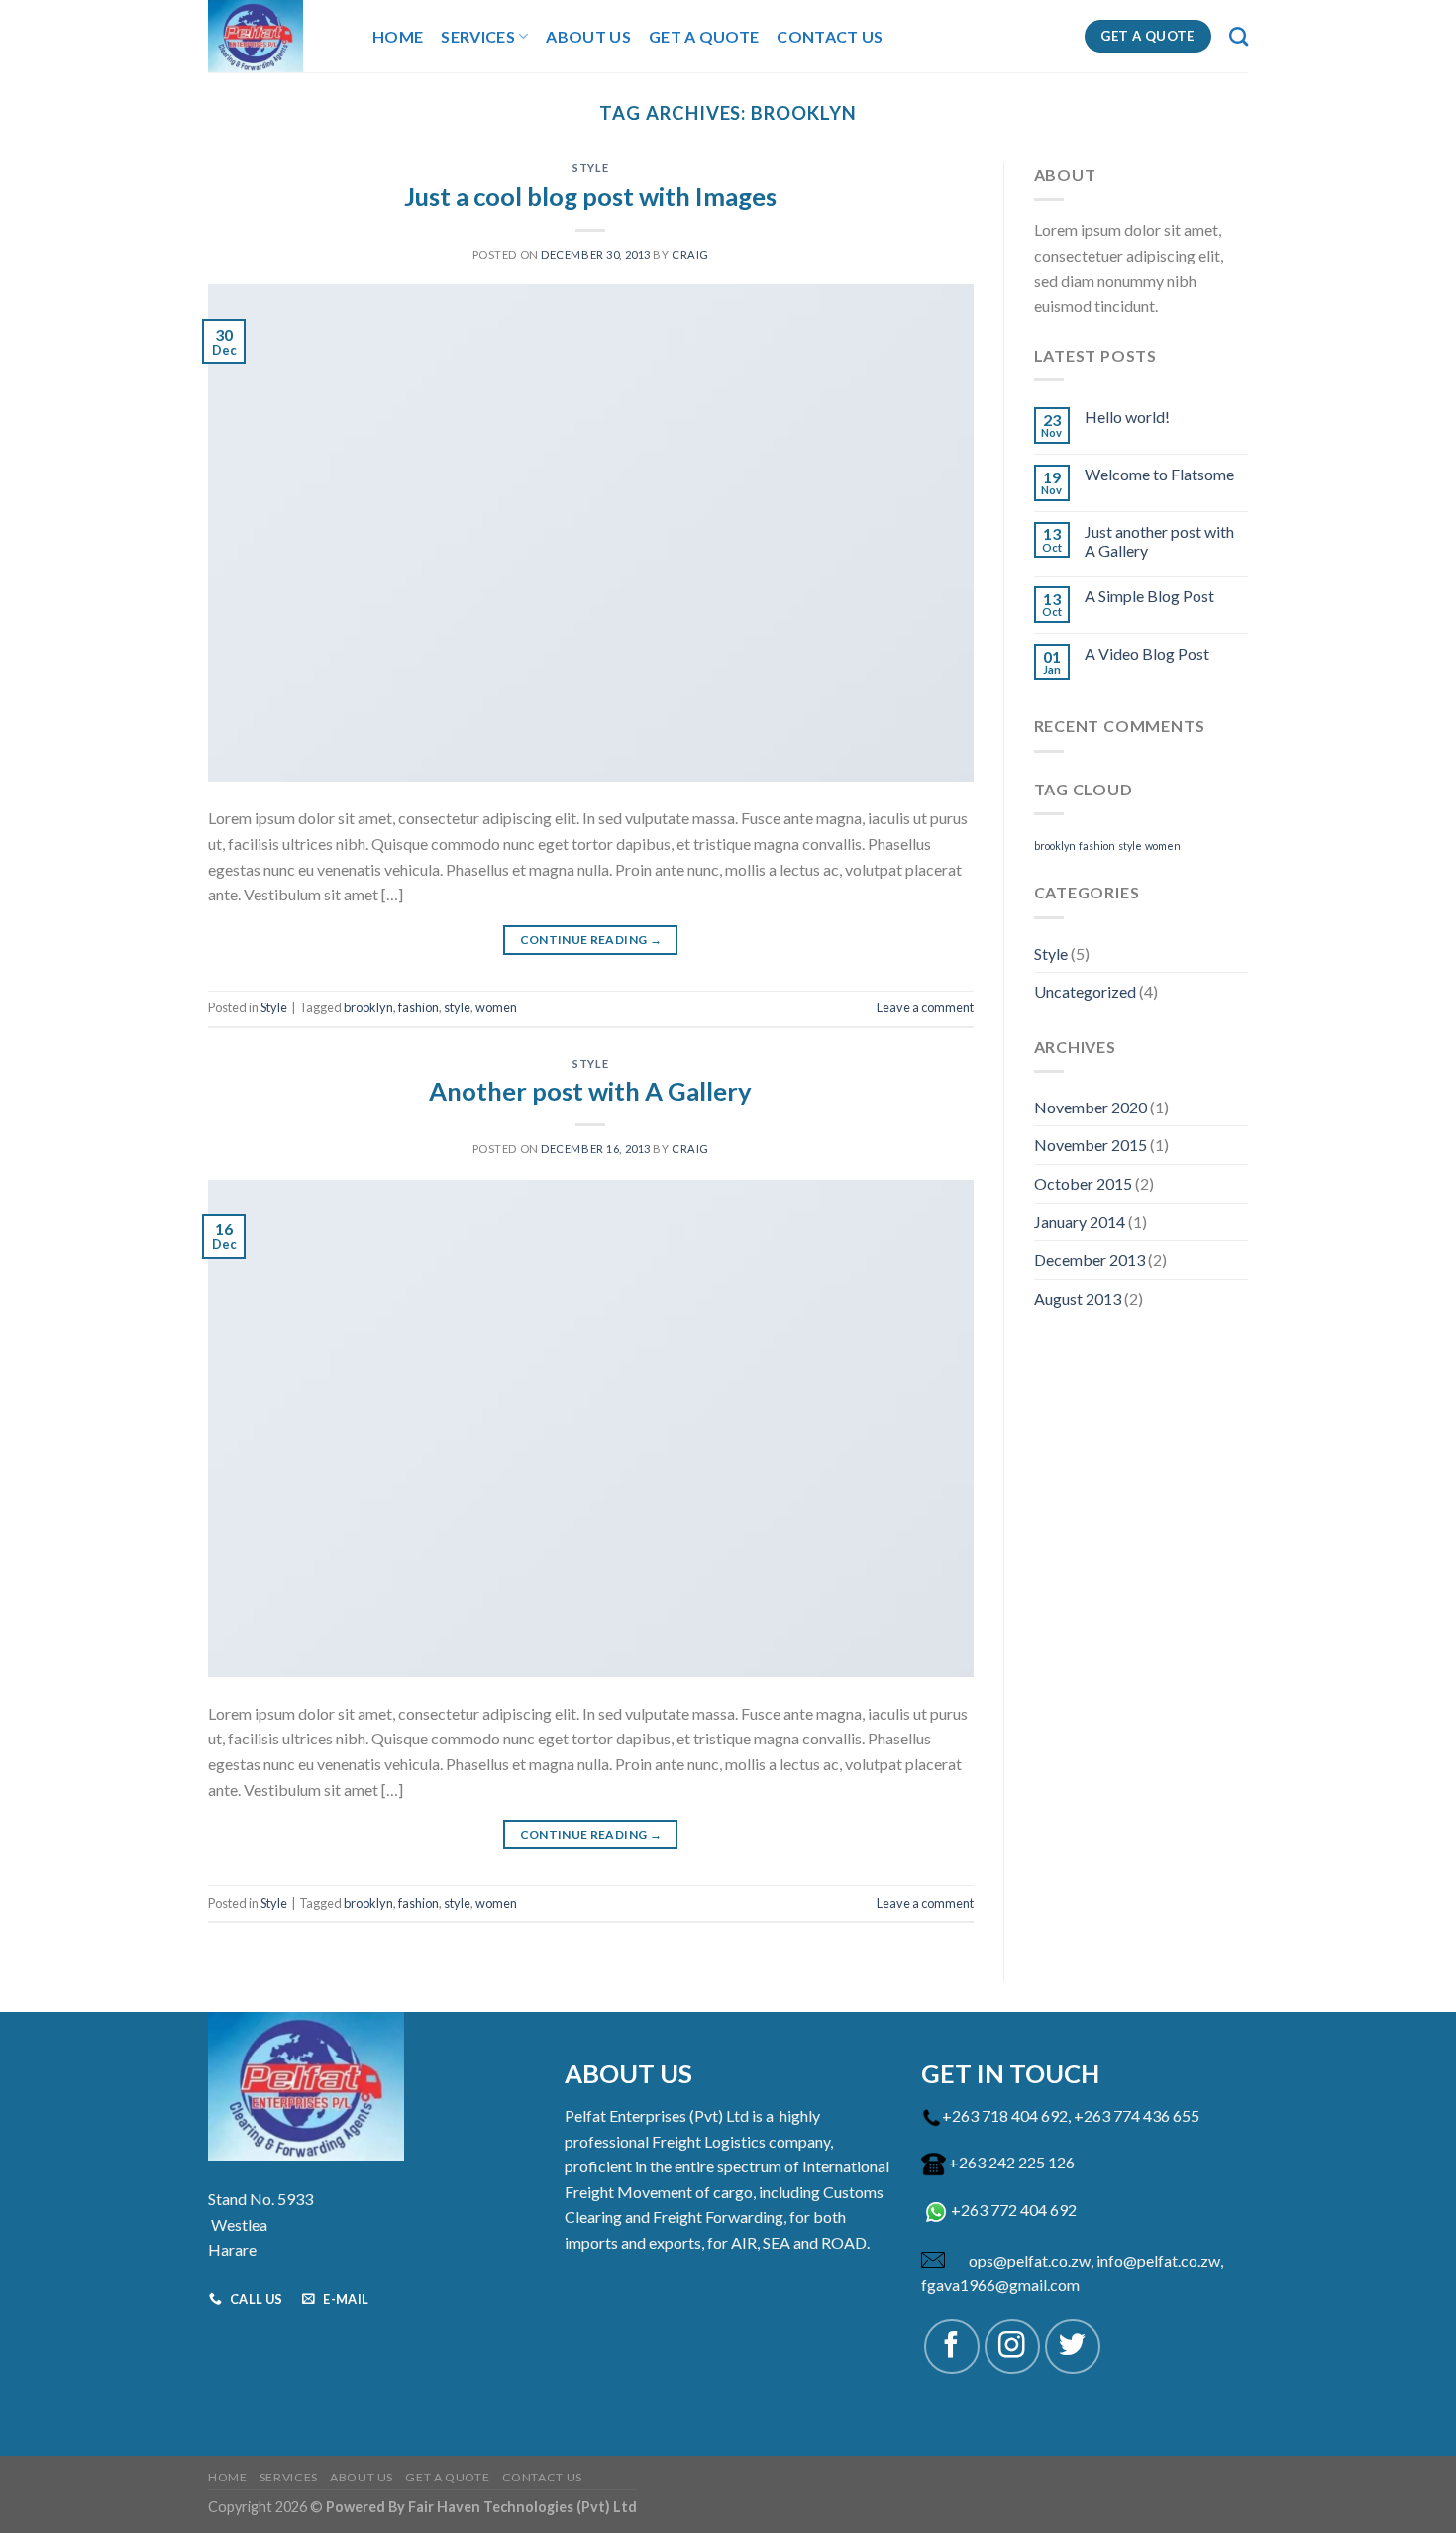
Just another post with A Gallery (1159, 541)
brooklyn (368, 1007)
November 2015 (1091, 1145)
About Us (588, 36)
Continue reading (591, 940)
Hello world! (1127, 417)
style (457, 1007)
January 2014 (1080, 1222)
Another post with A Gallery (590, 1091)
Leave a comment (925, 1007)
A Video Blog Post (1147, 653)
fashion (418, 1007)
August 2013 (1078, 1298)
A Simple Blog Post (1149, 596)
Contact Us (830, 36)
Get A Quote (704, 36)
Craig (690, 254)
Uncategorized (1085, 991)
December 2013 (1090, 1260)
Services (478, 36)
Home (398, 36)
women (496, 1007)
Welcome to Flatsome (1159, 474)
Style (590, 168)
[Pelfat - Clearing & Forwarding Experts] (275, 36)
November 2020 (1091, 1107)
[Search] (1239, 36)
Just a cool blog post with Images (590, 196)
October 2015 (1083, 1183)
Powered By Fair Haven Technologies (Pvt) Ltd (481, 2507)
